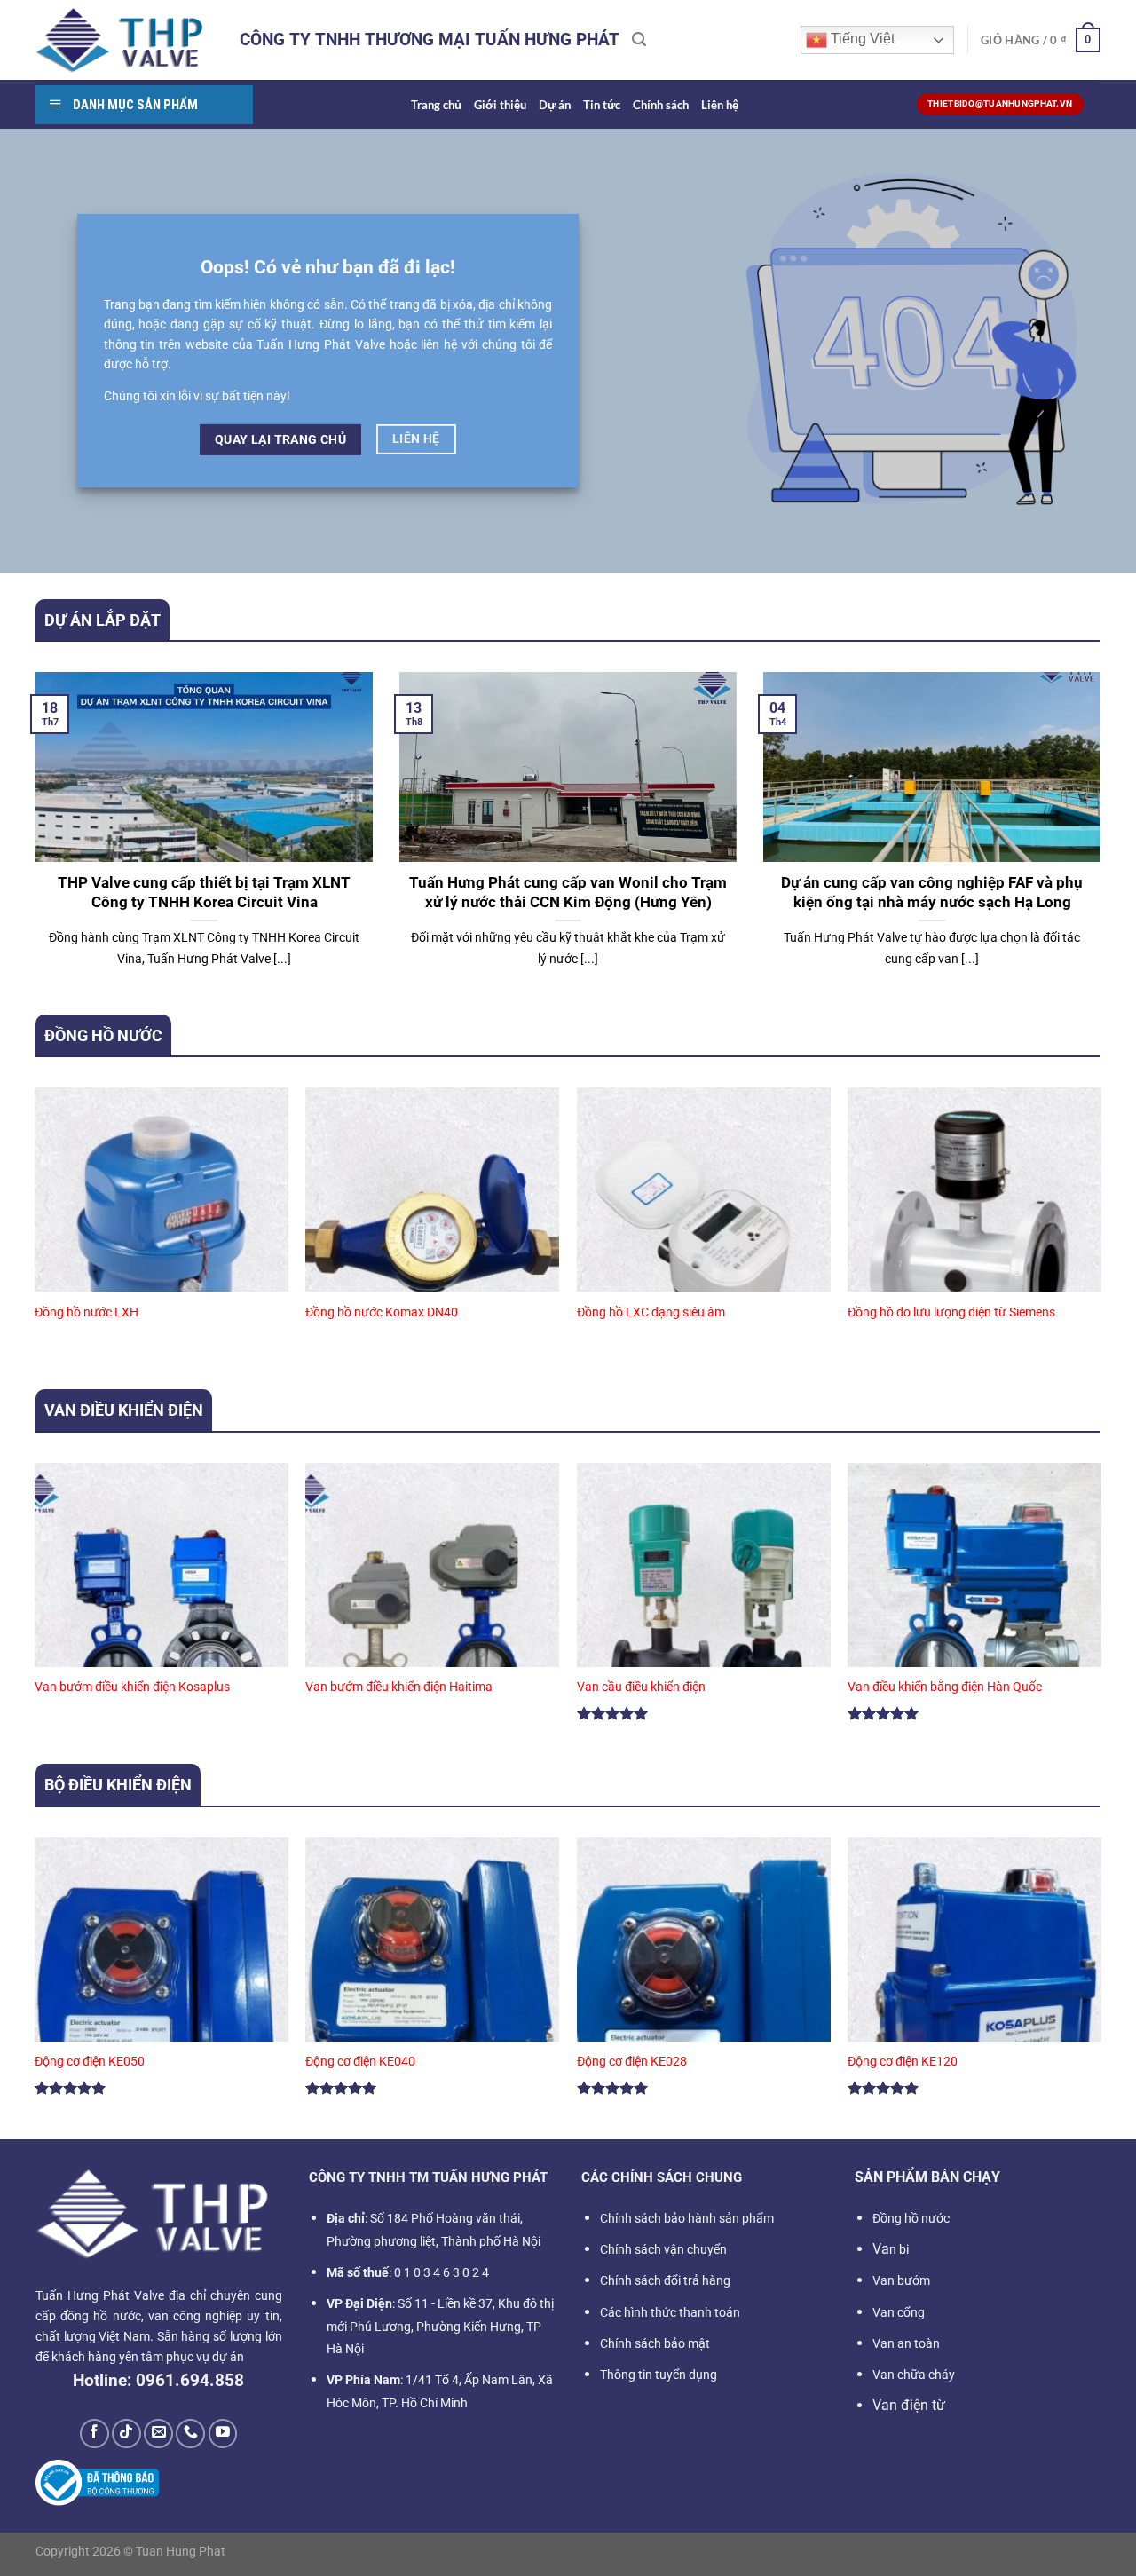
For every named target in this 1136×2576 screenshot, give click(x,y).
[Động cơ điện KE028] (704, 1990)
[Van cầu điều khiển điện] (704, 1615)
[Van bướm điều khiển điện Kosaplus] (162, 1615)
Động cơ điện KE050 (90, 2062)
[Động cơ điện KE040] (432, 1990)
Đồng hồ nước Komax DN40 (382, 1312)
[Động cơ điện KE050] (162, 1990)
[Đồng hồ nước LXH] (162, 1240)
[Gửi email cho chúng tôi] (158, 2434)
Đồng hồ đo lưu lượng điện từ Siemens (951, 1312)
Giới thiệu (500, 105)
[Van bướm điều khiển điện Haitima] (432, 1615)
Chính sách (661, 105)
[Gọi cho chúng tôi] (190, 2434)
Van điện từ (909, 2405)
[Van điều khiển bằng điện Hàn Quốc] (974, 1615)
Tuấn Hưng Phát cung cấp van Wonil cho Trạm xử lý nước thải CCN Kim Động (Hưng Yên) (568, 893)
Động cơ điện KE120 (903, 2062)
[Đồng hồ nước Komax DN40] (432, 1240)
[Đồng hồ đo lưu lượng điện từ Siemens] (974, 1240)
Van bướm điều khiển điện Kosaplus (132, 1687)
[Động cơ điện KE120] (974, 1990)
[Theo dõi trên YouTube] (223, 2434)
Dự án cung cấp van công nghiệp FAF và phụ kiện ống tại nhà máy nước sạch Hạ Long (932, 893)
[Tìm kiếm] (639, 40)
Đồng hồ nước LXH (87, 1312)
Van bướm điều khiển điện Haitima (399, 1687)
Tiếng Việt (861, 39)
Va (891, 2249)
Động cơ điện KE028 (632, 2062)
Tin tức (602, 105)
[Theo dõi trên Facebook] (95, 2434)
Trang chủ (436, 105)
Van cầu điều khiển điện (641, 1687)
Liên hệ (720, 105)
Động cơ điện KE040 (360, 2062)
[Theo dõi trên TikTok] (126, 2434)
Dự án (555, 105)
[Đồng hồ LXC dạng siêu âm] (704, 1240)
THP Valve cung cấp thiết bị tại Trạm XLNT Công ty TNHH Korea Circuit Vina (204, 893)
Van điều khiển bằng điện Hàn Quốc (945, 1687)
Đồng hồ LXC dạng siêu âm (651, 1312)
